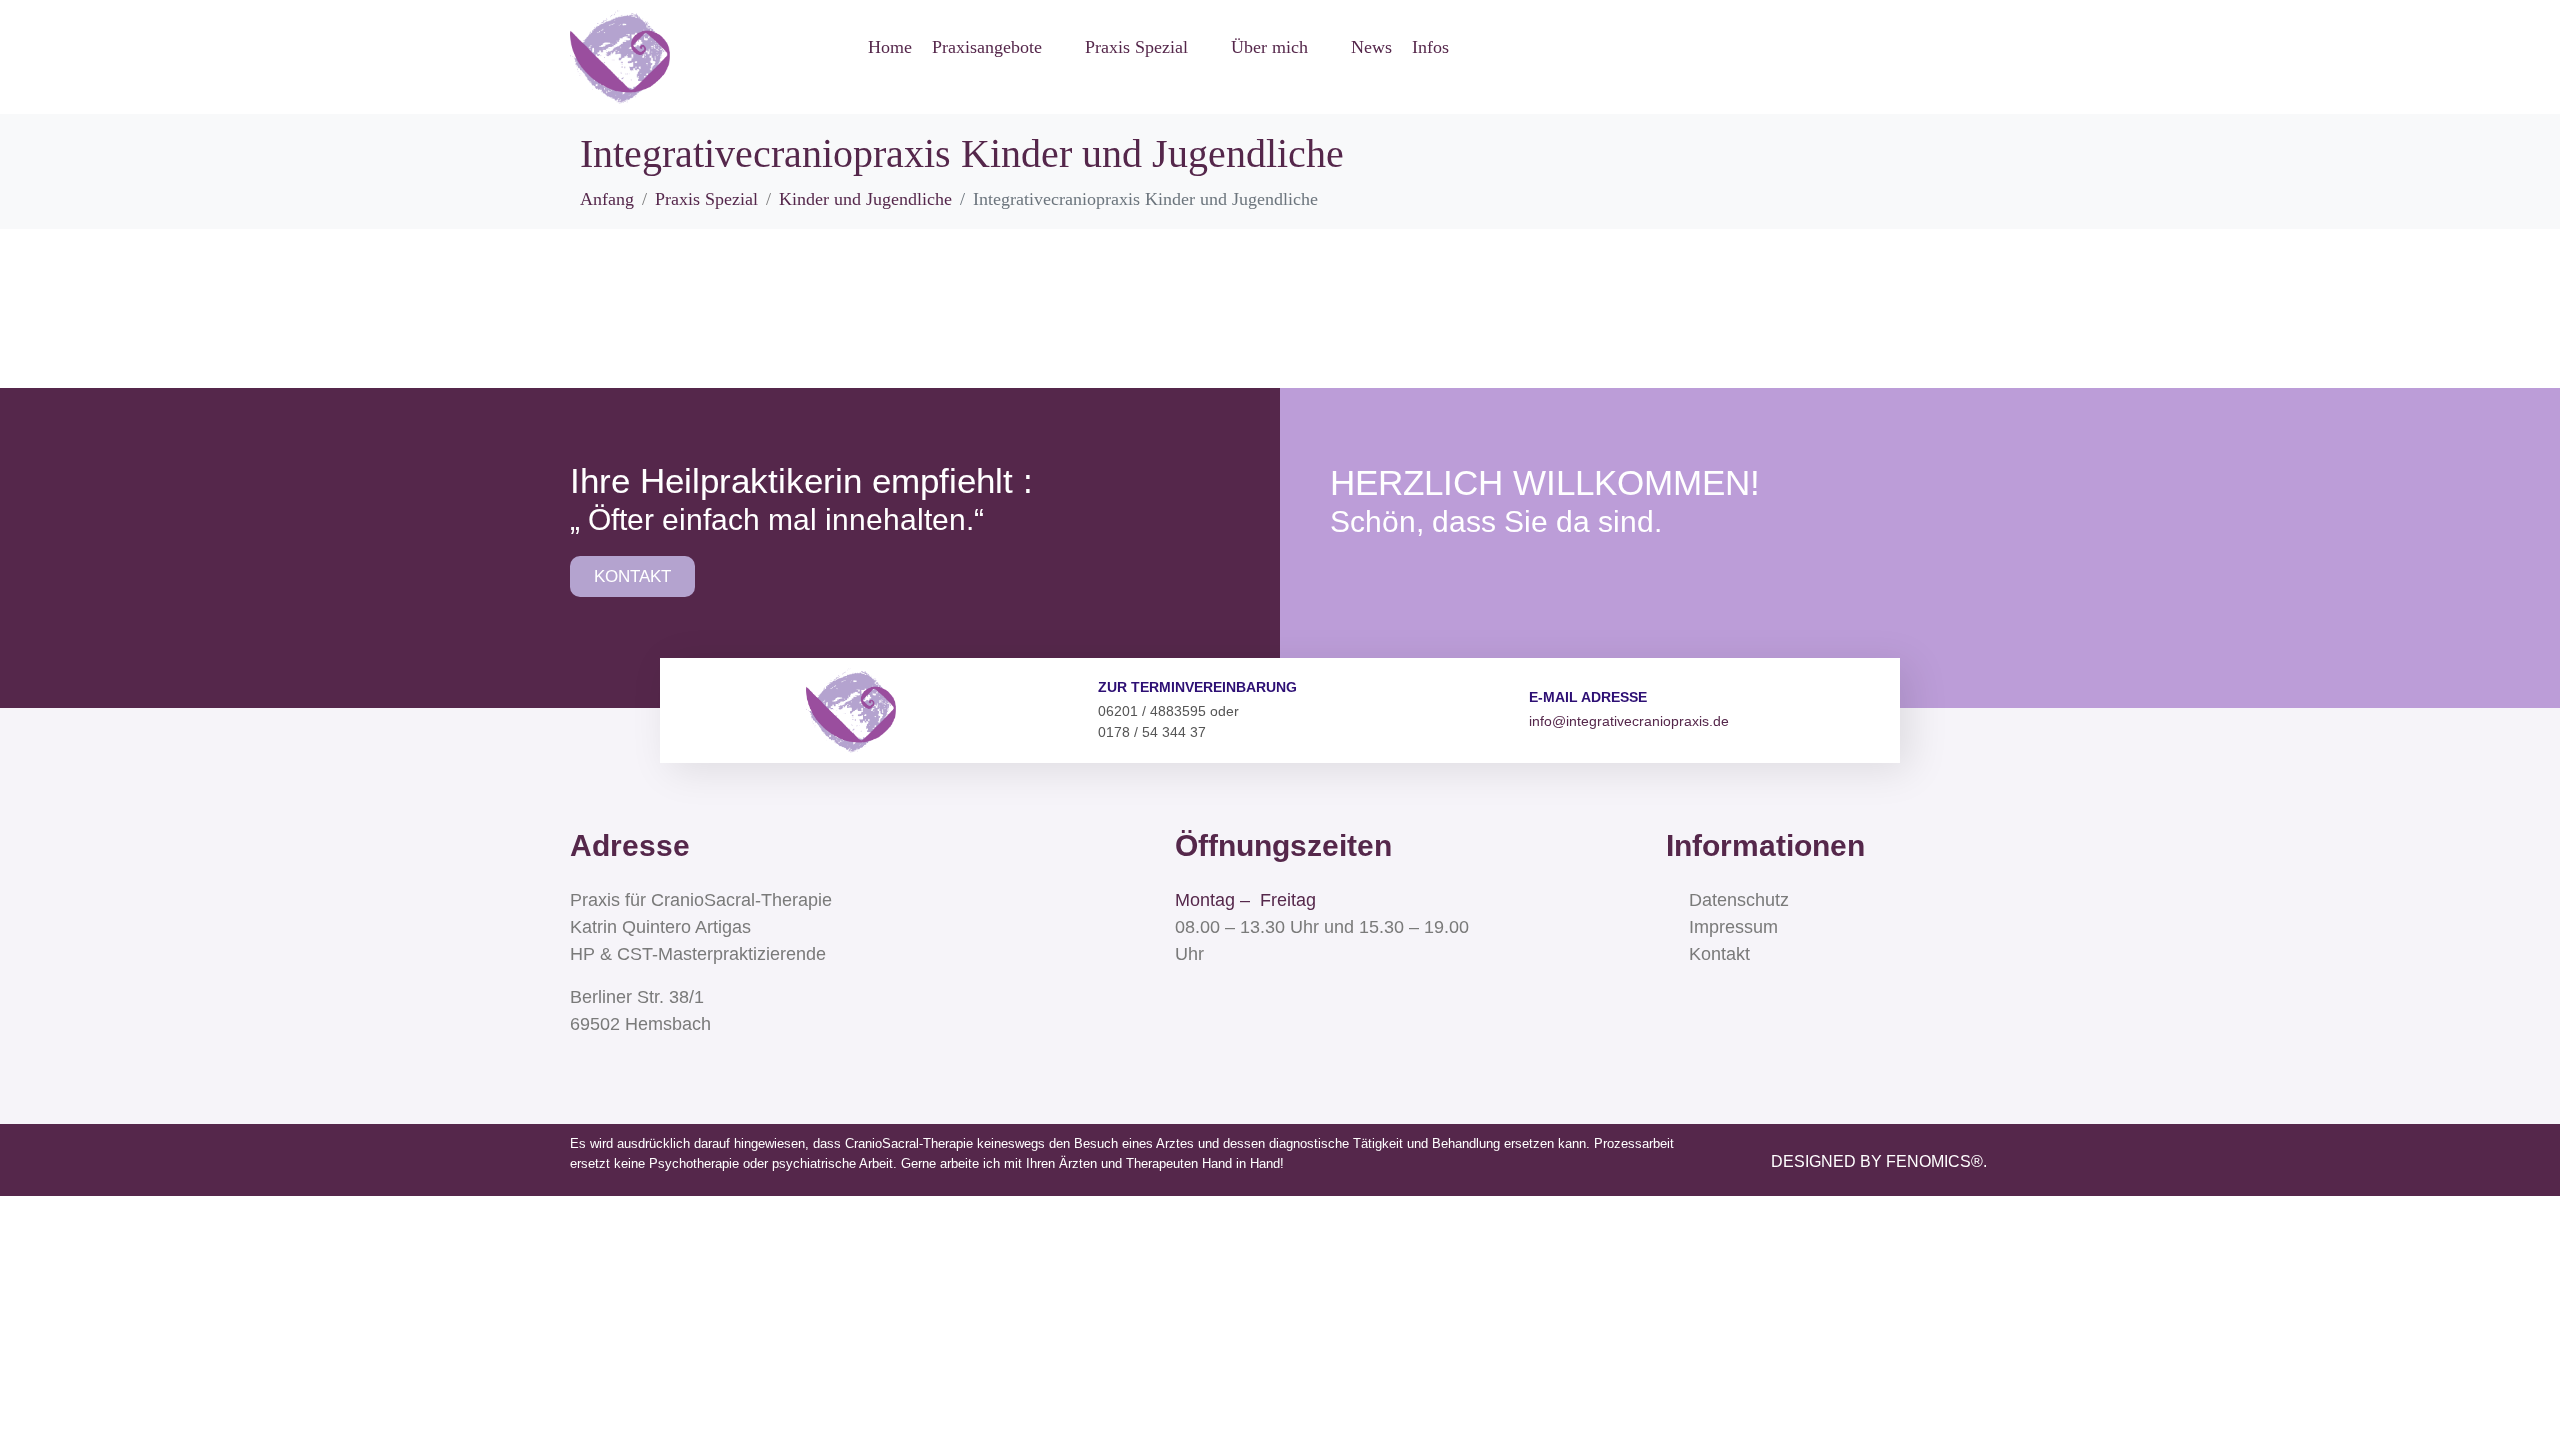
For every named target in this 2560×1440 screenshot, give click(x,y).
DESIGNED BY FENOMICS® (1877, 1161)
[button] (998, 47)
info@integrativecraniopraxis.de (1629, 721)
